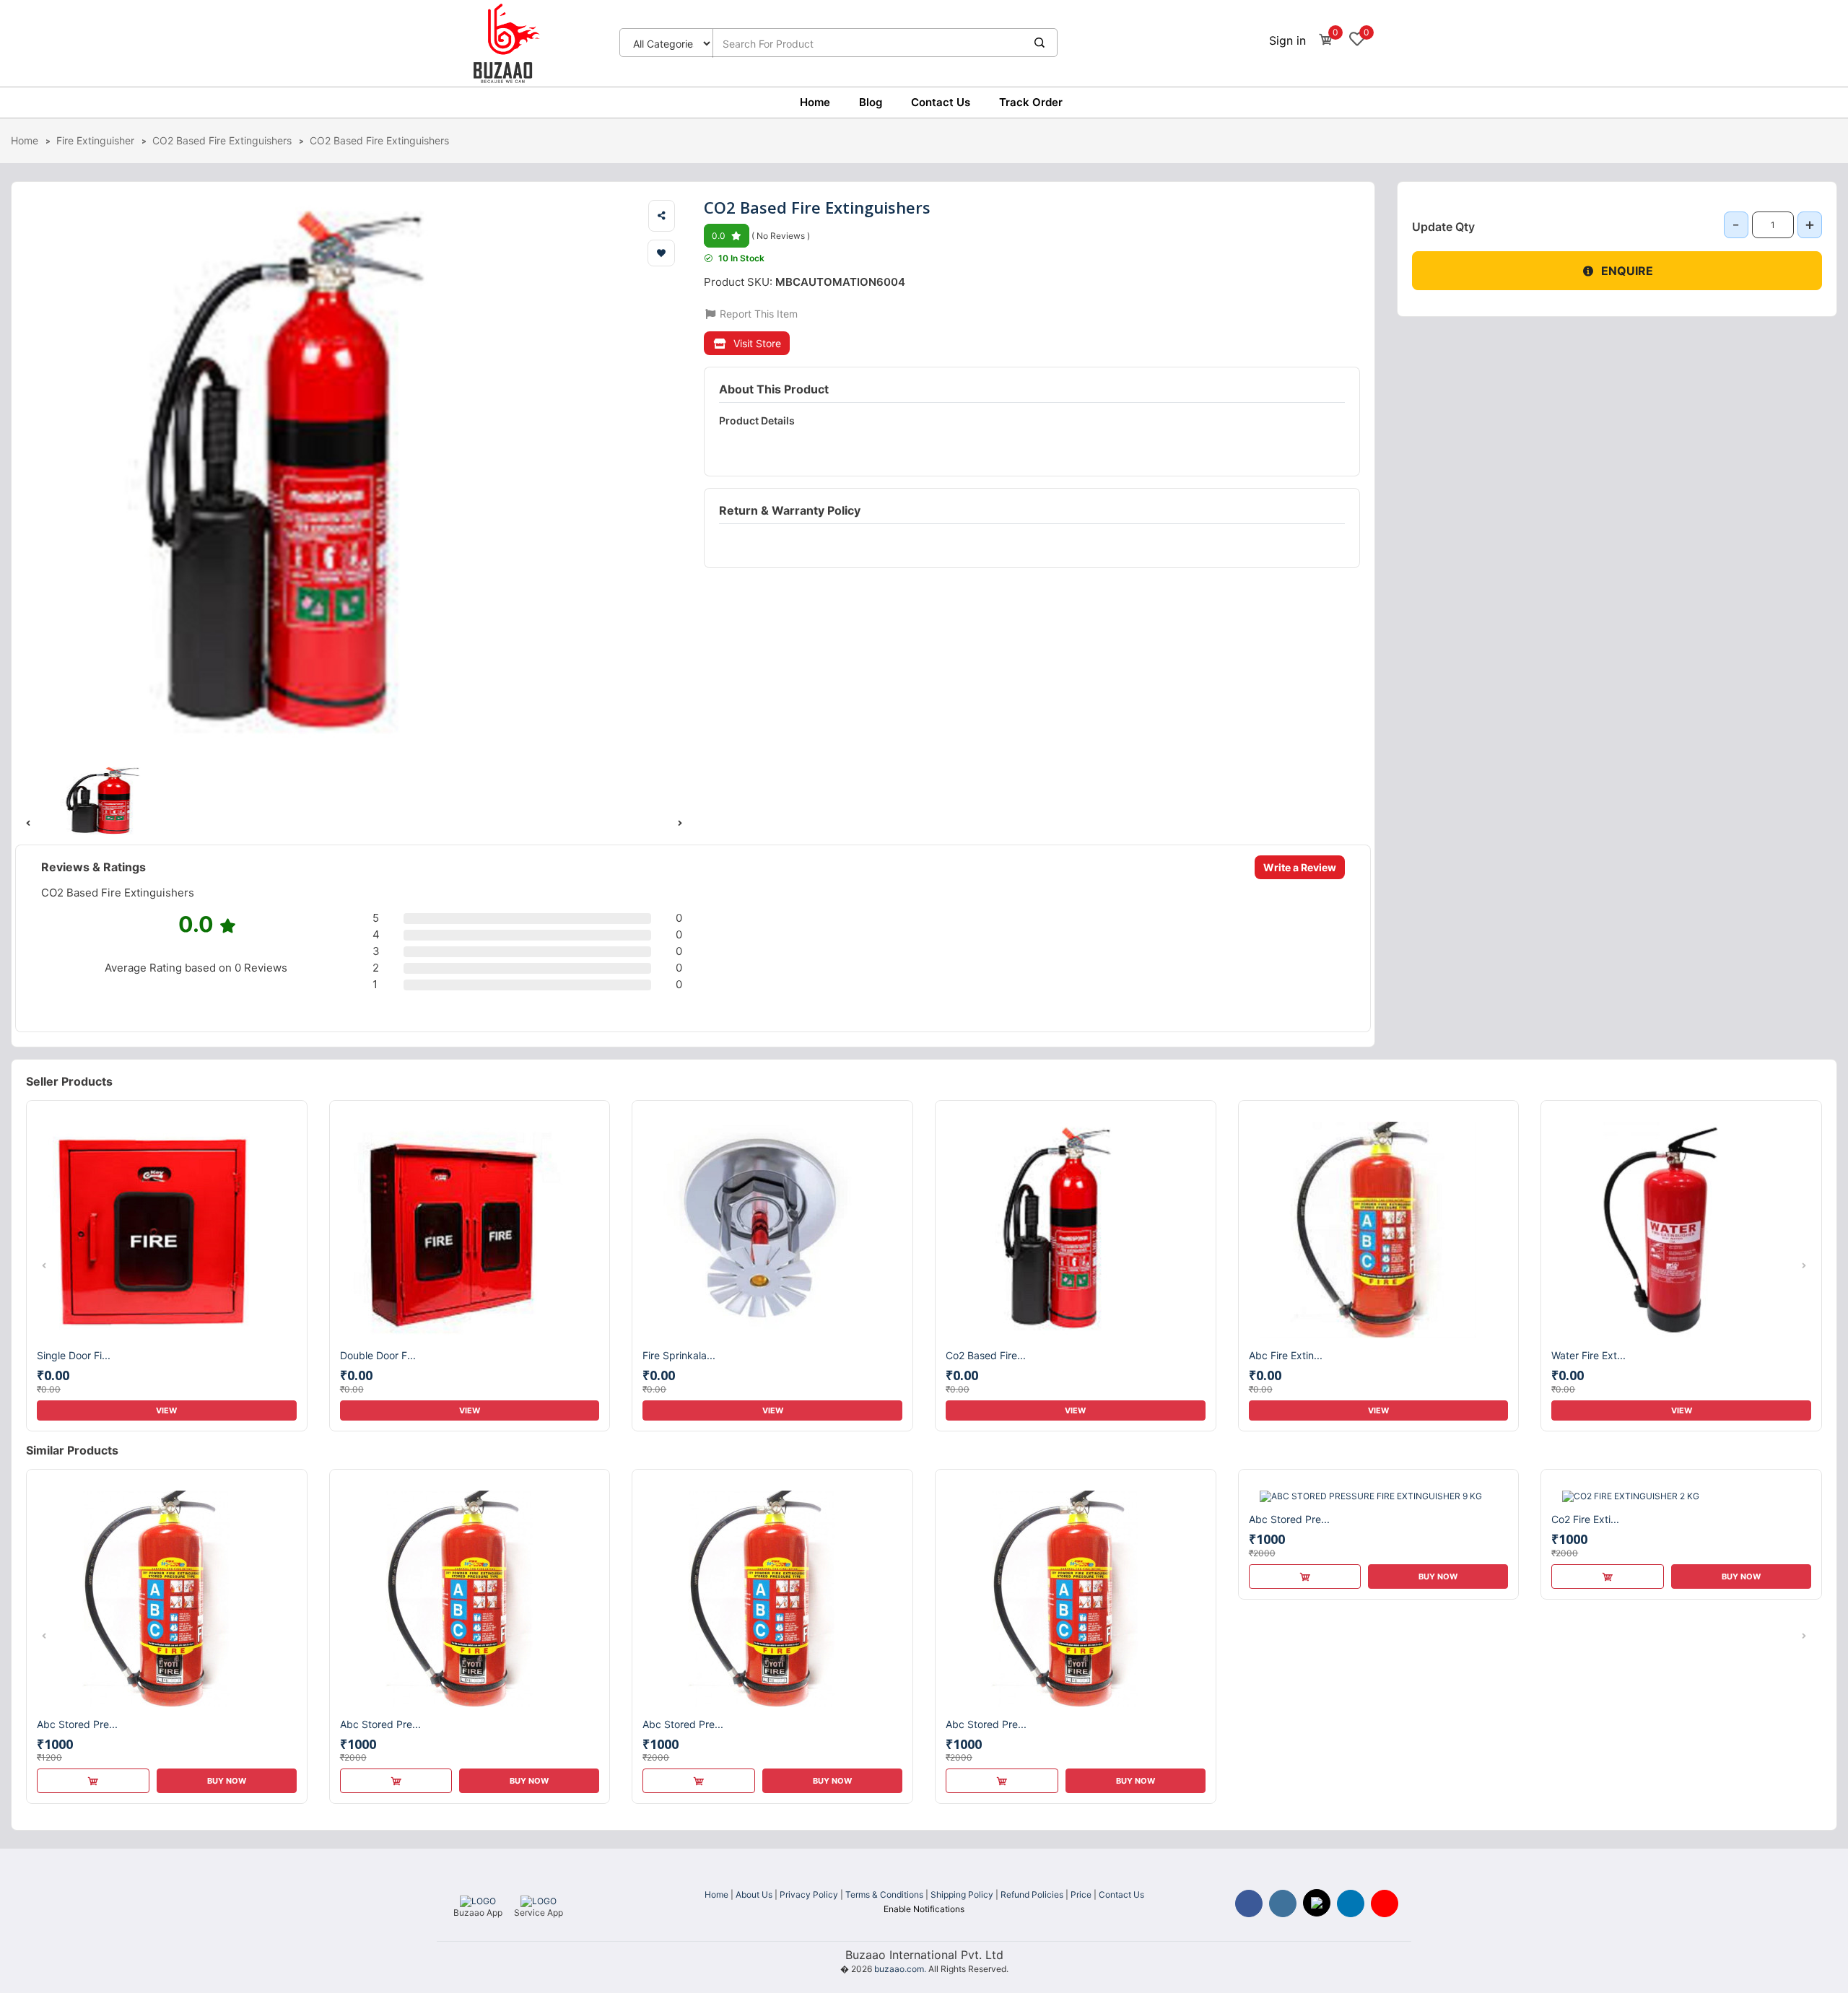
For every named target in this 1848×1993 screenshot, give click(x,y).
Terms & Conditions (884, 1894)
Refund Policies (1032, 1894)
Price (1081, 1894)
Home (815, 102)
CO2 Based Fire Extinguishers (222, 140)
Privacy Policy (809, 1894)
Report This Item (757, 314)
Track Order (1031, 102)
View (166, 1410)
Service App (539, 1913)
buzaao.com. (900, 1969)
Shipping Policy (962, 1894)
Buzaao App (478, 1913)
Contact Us (941, 102)
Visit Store (757, 343)
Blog (871, 102)
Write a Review (1300, 867)
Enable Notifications (924, 1909)
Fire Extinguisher (95, 140)
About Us (754, 1894)
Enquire (1627, 271)
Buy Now (227, 1781)
